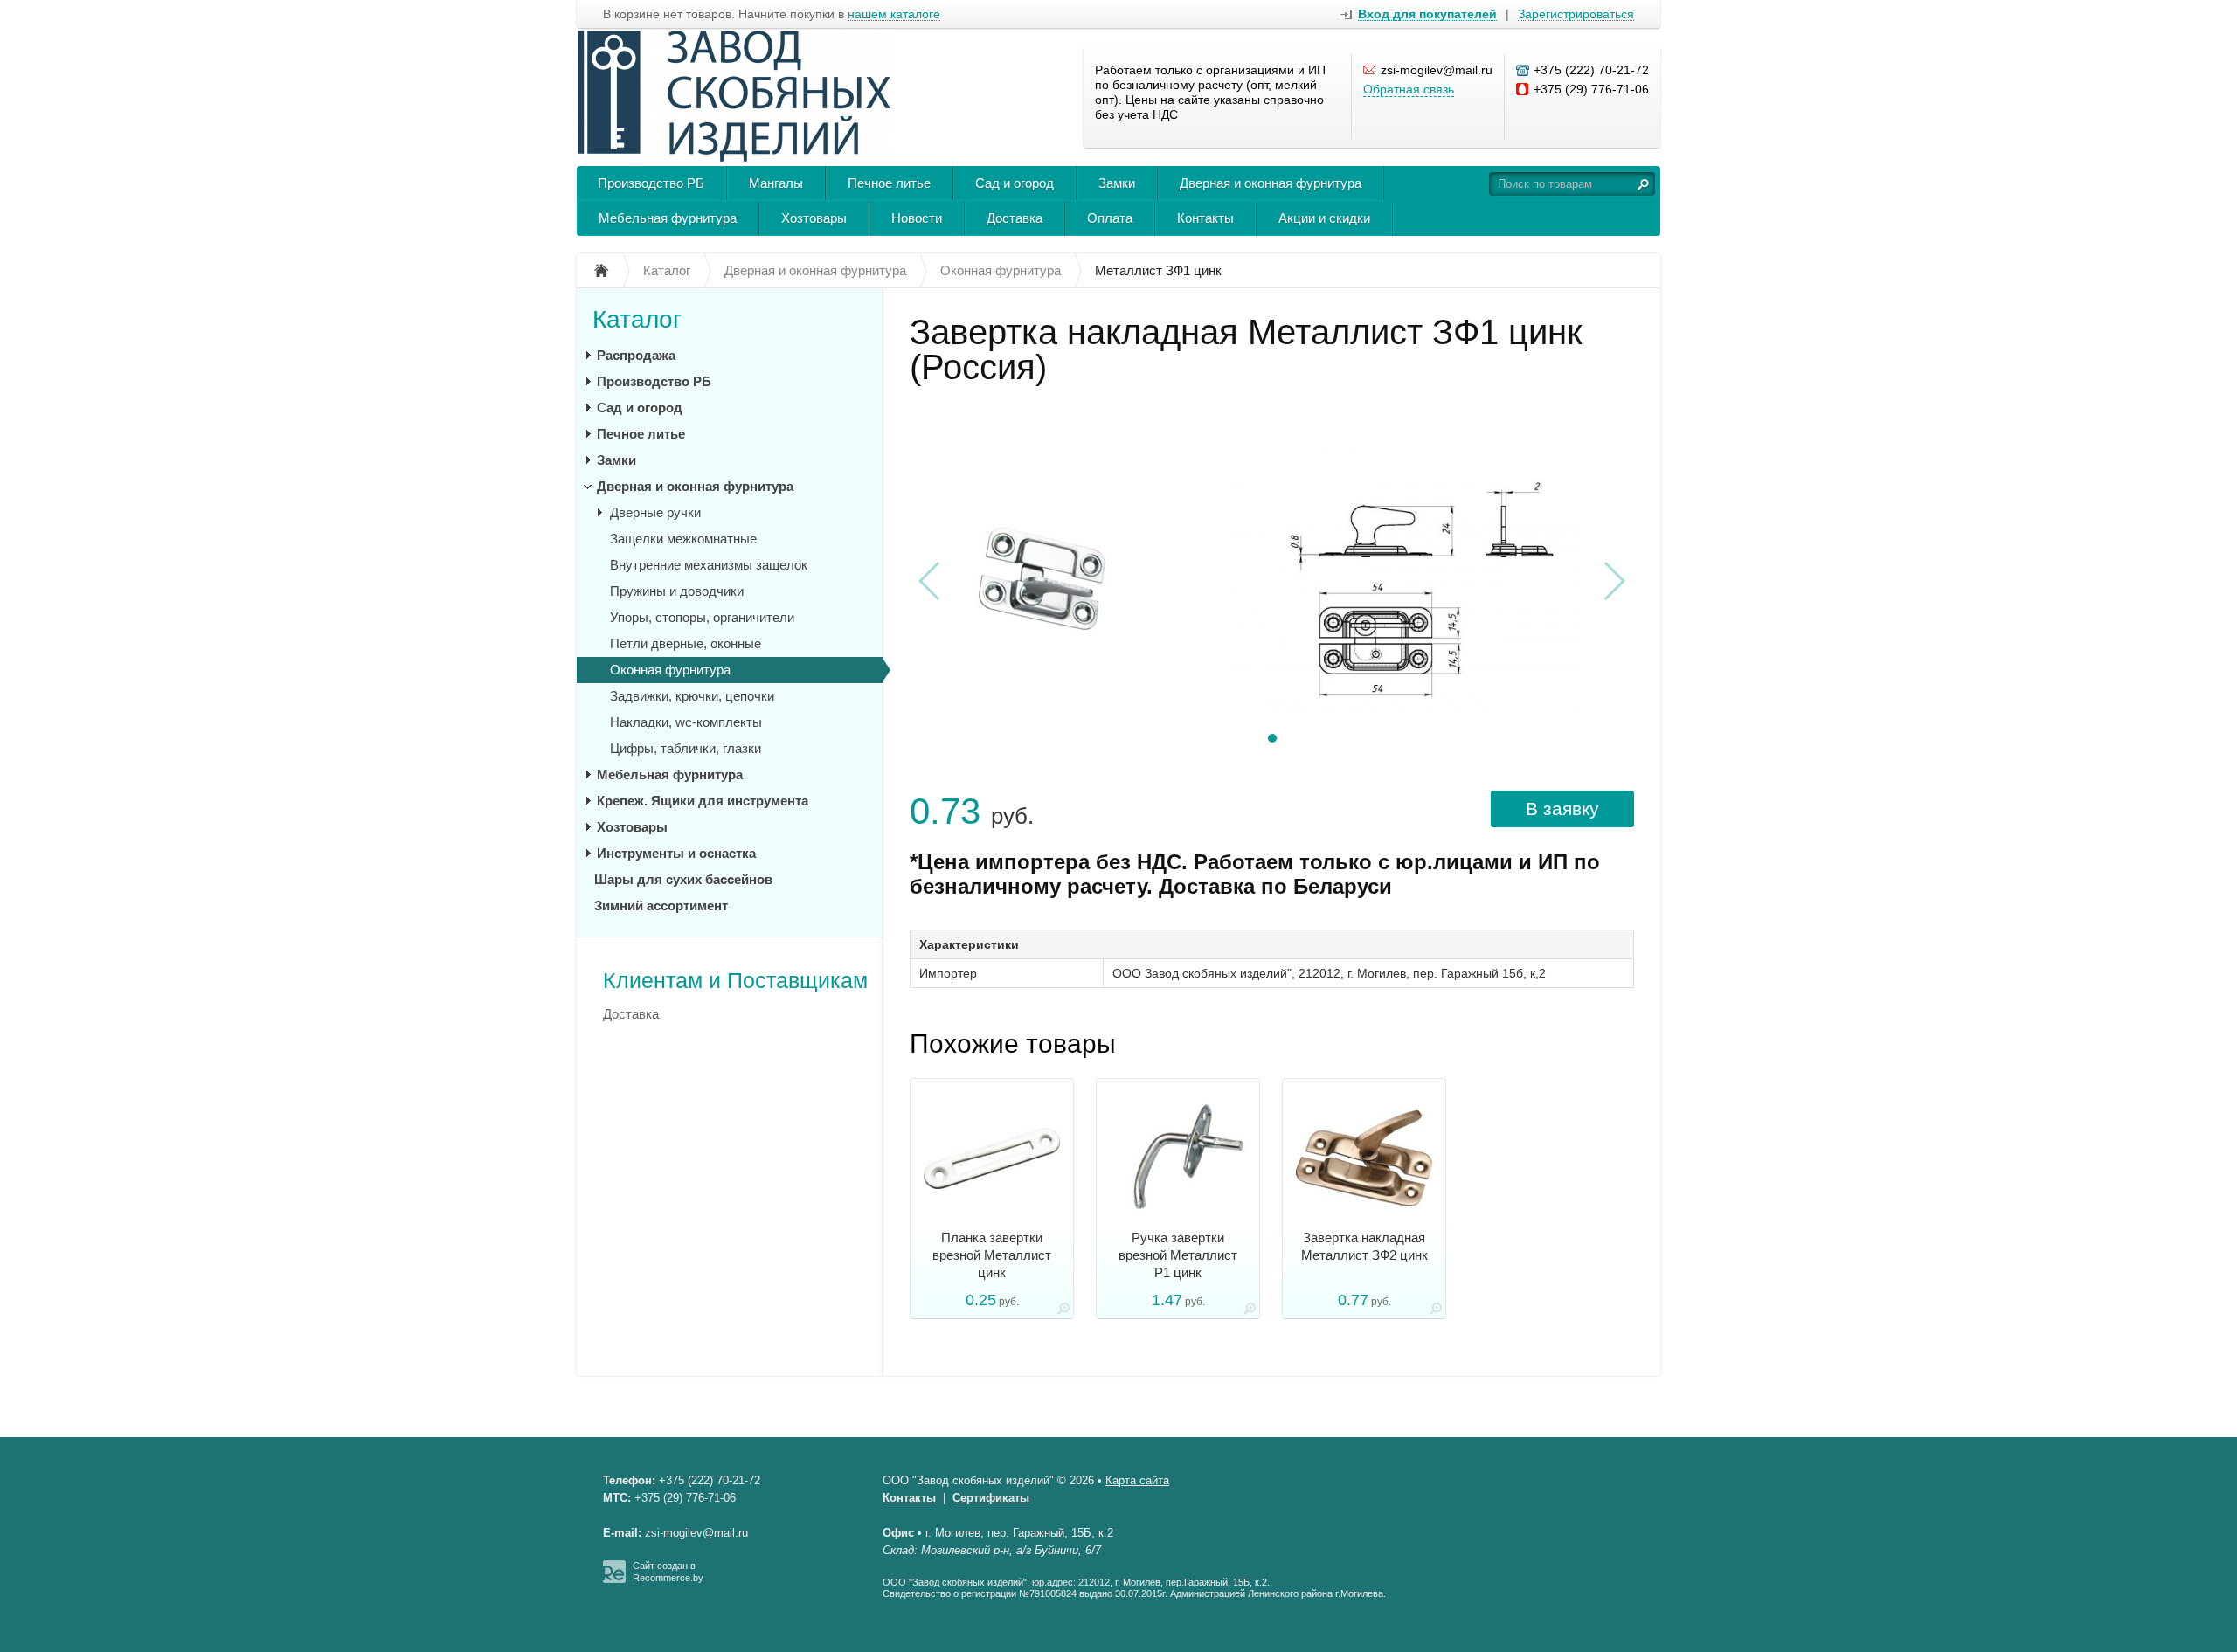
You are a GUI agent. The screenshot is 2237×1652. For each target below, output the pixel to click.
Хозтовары (814, 218)
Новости (917, 218)
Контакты (1205, 218)
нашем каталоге (894, 14)
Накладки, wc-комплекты (686, 722)
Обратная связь (1409, 89)
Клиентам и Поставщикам (735, 980)
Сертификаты (991, 1498)
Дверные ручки (655, 512)
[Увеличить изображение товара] (1063, 1312)
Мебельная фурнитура (668, 218)
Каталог (637, 319)
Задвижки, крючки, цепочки (692, 696)
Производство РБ (651, 183)
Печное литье (889, 183)
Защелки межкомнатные (683, 539)
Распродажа (636, 355)
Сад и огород (1015, 183)
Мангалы (776, 183)
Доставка (1015, 218)
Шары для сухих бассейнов (683, 879)
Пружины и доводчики (677, 591)
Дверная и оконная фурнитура (1271, 183)
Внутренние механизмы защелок (709, 565)
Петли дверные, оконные (686, 643)
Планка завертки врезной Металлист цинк (992, 1255)
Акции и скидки (1324, 218)
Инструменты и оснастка (676, 853)
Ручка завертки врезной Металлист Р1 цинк (1178, 1255)
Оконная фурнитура (670, 670)
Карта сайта (1137, 1480)
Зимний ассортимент (661, 905)
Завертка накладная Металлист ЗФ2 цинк (1364, 1246)
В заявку (1562, 809)
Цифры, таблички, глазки (686, 748)
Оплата (1110, 218)
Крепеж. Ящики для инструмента (703, 801)
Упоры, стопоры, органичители (702, 617)
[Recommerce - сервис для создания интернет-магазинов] (614, 1579)
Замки (1117, 183)
